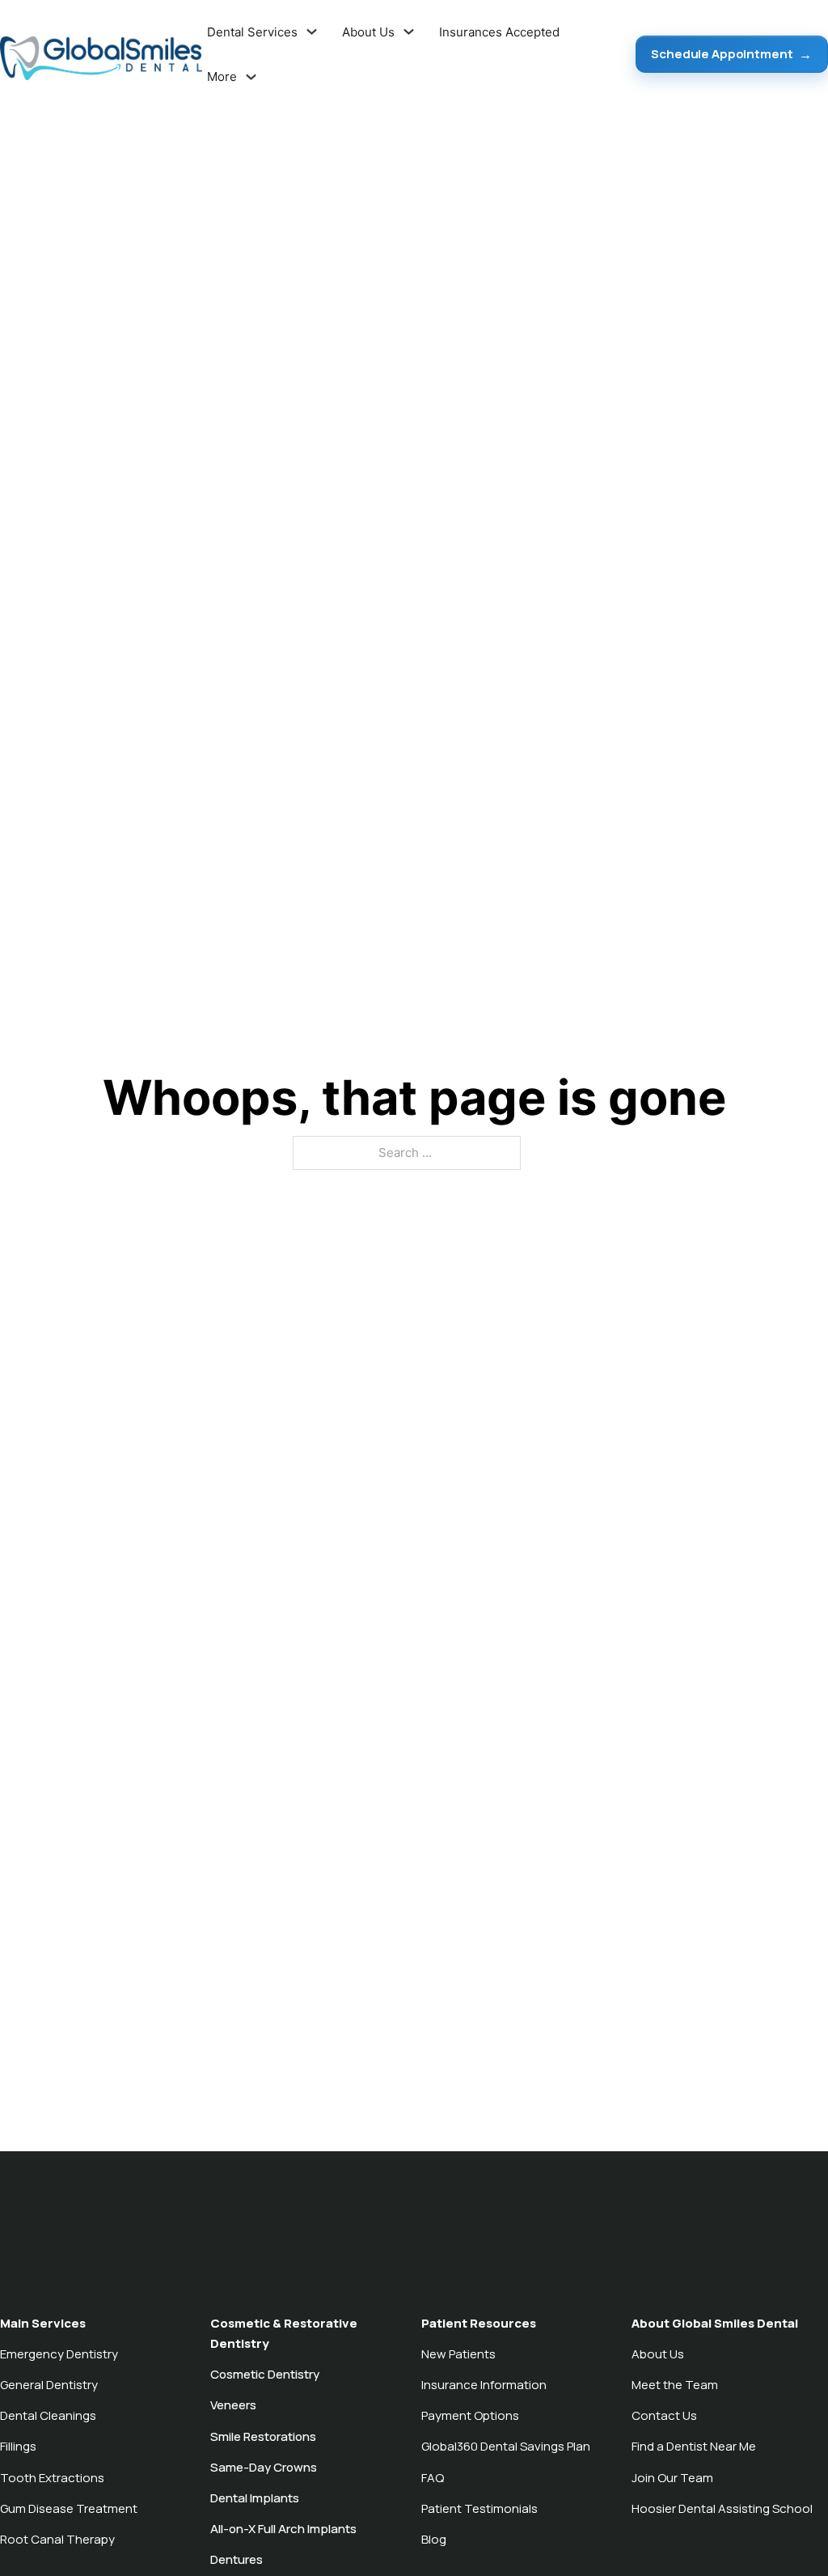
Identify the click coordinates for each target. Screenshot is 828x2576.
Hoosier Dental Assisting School (722, 2508)
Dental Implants (255, 2498)
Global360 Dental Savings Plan (506, 2446)
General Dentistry (49, 2385)
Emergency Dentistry (59, 2354)
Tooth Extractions (52, 2478)
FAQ (433, 2478)
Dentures (237, 2559)
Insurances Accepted (499, 31)
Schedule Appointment (722, 54)
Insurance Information (484, 2385)
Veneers (233, 2405)
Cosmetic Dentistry (265, 2374)
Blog (434, 2539)
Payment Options (470, 2415)
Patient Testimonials (479, 2508)
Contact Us (664, 2415)
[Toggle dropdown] (312, 32)
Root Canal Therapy (57, 2539)
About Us (658, 2354)
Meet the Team (675, 2385)
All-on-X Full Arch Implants (283, 2529)
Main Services (43, 2323)
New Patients (458, 2354)
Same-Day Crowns (264, 2467)
